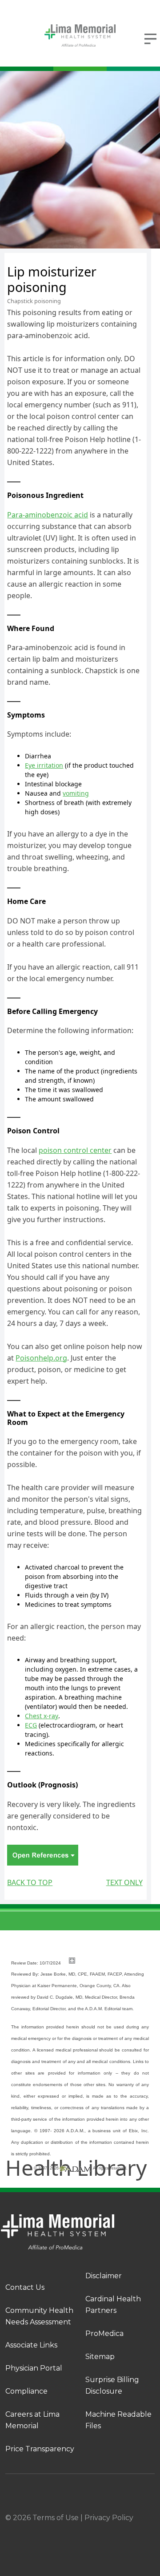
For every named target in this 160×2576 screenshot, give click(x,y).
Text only (124, 1882)
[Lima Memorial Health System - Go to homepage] (80, 36)
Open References (43, 1855)
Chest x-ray (42, 1716)
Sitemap (100, 2357)
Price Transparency (40, 2449)
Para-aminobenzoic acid (48, 515)
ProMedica (104, 2333)
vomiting (76, 793)
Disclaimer (104, 2276)
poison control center (75, 1150)
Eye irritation (44, 765)
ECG (31, 1725)
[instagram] (71, 2529)
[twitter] (111, 2529)
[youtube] (151, 2529)
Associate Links (31, 2345)
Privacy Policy (109, 2518)
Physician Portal (34, 2368)
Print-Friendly (120, 258)
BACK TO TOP (30, 1882)
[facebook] (31, 2529)
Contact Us (25, 2287)
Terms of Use (56, 2518)
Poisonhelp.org (41, 1358)
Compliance (26, 2391)
